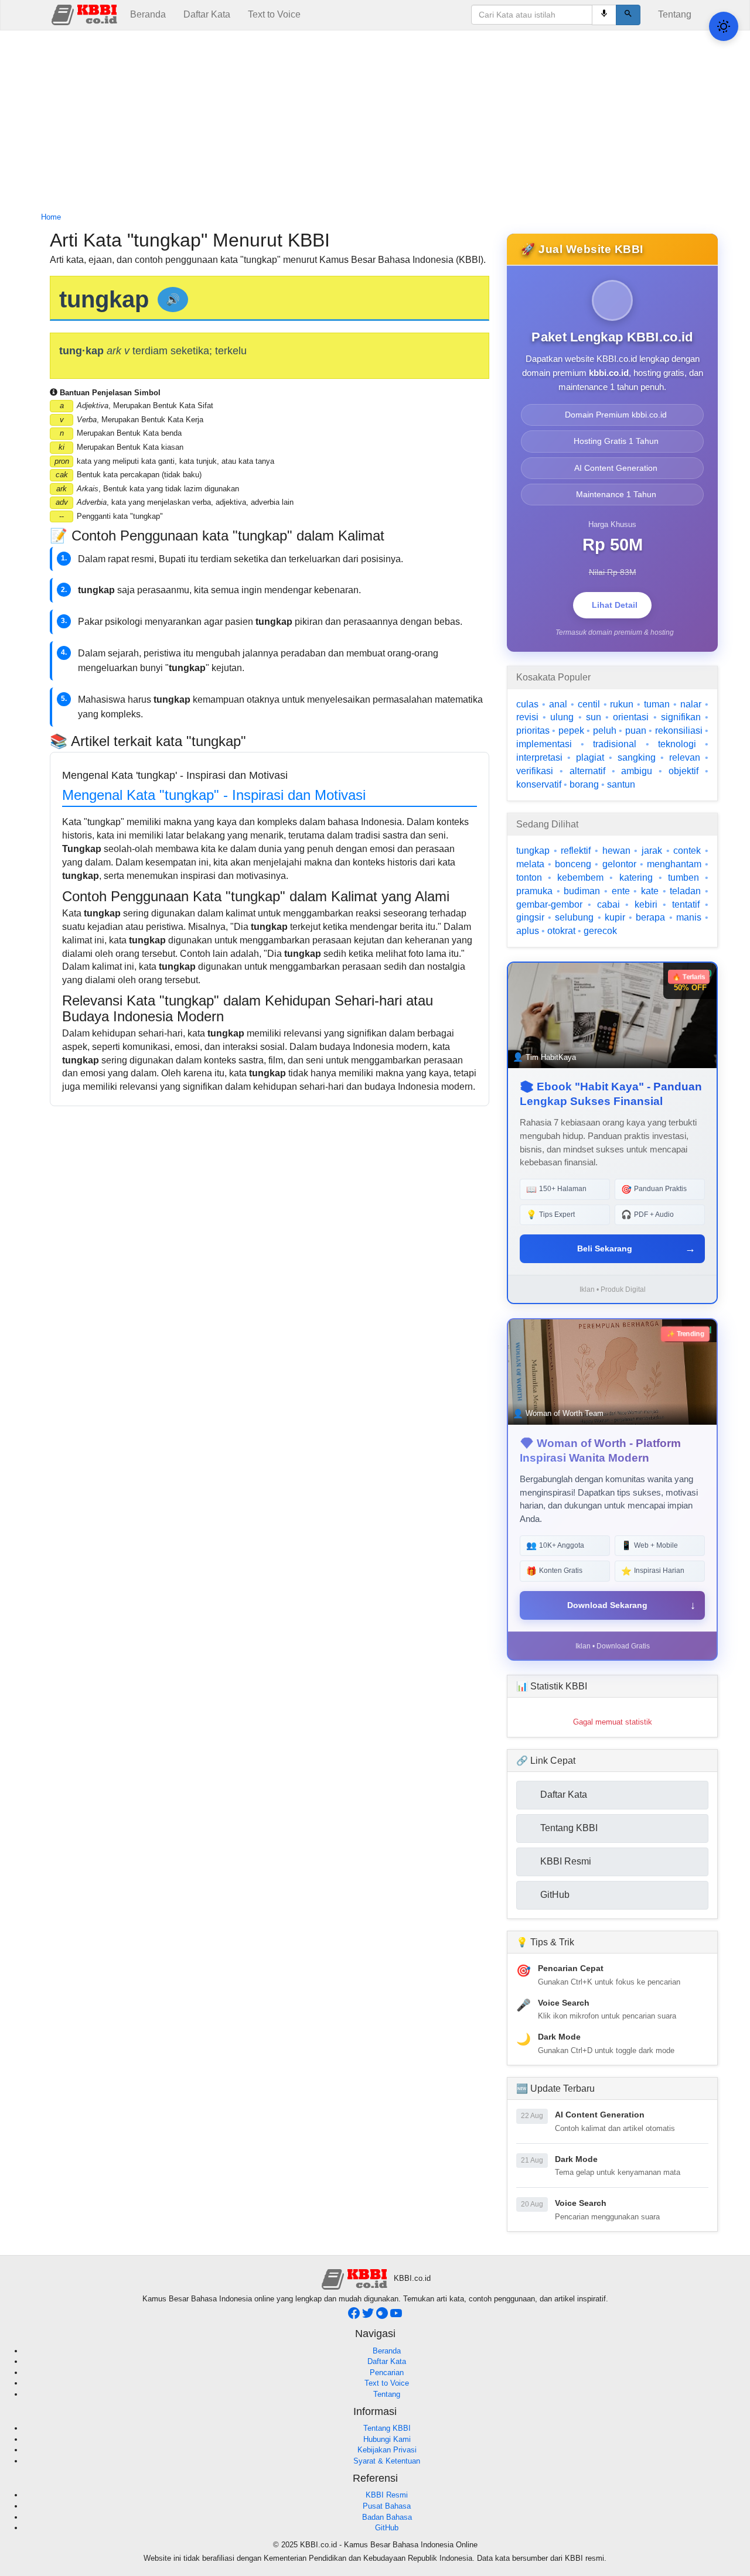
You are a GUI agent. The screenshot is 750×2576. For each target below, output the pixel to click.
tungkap (533, 851)
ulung (562, 717)
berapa (650, 917)
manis (689, 917)
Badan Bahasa (387, 2517)
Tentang (675, 14)
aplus (528, 931)
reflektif (576, 851)
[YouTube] (396, 2316)
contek (687, 851)
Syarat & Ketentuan (387, 2461)
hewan (616, 851)
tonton (529, 878)
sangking (637, 757)
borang (584, 784)
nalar (691, 704)
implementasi (544, 744)
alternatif (587, 771)
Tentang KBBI (387, 2428)
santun (621, 784)
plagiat (590, 757)
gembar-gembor (549, 904)
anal (558, 704)
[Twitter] (369, 2316)
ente (621, 891)
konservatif (539, 784)
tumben (683, 878)
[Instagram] (383, 2316)
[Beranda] (86, 14)
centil (589, 704)
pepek (571, 731)
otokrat (561, 931)
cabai (608, 904)
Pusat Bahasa (387, 2506)
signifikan (681, 717)
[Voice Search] (604, 15)
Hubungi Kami (387, 2439)
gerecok (600, 931)
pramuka (534, 891)
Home (51, 217)
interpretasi (539, 757)
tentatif (686, 904)
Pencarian (387, 2373)
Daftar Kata (207, 14)
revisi (527, 717)
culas (527, 704)
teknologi (677, 744)
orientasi (631, 717)
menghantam (674, 864)
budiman (582, 891)
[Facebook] (355, 2316)
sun (594, 717)
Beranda (148, 14)
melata (530, 864)
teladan (685, 891)
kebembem (580, 878)
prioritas (533, 731)
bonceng (573, 864)
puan (636, 731)
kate (650, 891)
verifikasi (535, 771)
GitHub (387, 2528)
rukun (622, 704)
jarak (652, 851)
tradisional (615, 744)
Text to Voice (274, 14)
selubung (574, 917)
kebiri (646, 904)
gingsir (530, 917)
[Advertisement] (375, 122)
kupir (615, 917)
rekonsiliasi (679, 731)
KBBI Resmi (387, 2495)
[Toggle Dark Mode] (724, 26)
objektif (683, 771)
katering (636, 878)
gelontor (619, 864)
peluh (605, 731)
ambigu (637, 771)
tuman (657, 704)
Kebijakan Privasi (387, 2450)
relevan (685, 757)
